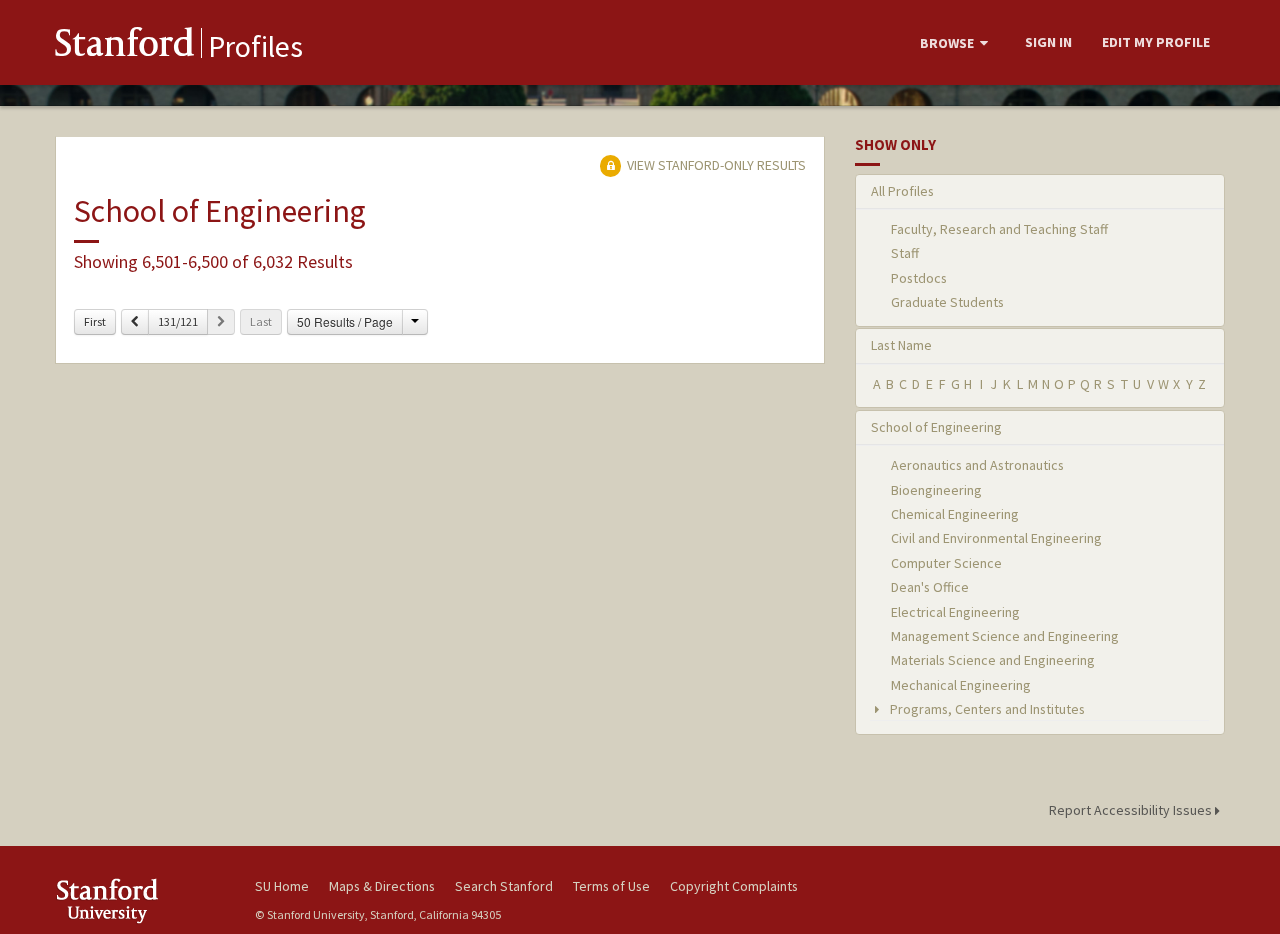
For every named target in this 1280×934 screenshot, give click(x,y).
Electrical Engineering (955, 612)
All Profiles (902, 191)
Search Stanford (504, 886)
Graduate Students (947, 302)
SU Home (282, 886)
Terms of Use (611, 886)
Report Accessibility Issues (1132, 810)
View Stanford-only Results (715, 165)
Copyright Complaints (734, 886)
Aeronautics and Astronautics (977, 465)
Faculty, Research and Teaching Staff (999, 229)
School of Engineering (936, 427)
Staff (905, 253)
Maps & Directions (382, 886)
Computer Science (946, 563)
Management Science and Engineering (1005, 636)
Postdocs (919, 278)
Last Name (901, 345)
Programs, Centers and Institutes (986, 709)
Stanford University (140, 900)
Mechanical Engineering (961, 685)
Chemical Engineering (955, 514)
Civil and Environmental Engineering (996, 538)
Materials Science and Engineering (993, 660)
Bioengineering (936, 490)
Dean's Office (930, 587)
